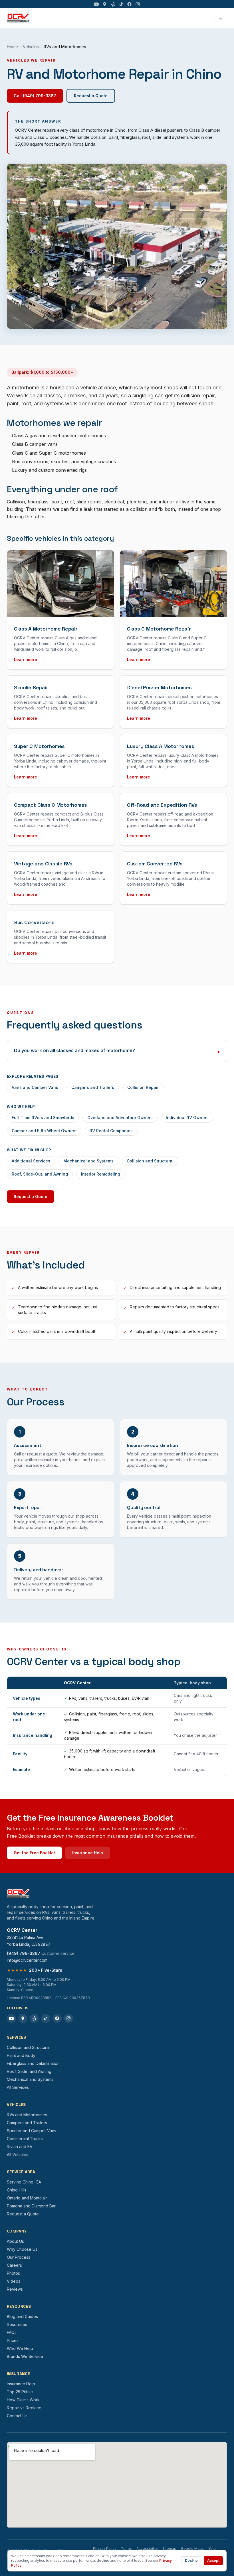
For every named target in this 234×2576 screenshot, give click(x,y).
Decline (191, 2560)
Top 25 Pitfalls (20, 2392)
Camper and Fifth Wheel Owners (44, 1131)
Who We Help (20, 2348)
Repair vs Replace (24, 2408)
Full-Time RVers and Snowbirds (43, 1118)
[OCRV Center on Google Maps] (105, 4)
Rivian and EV (20, 2147)
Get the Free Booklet (34, 1853)
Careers (14, 2265)
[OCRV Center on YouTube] (96, 4)
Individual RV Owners (187, 1118)
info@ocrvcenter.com (27, 1960)
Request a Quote (91, 96)
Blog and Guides (22, 2316)
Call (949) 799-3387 (35, 96)
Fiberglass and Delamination (33, 2063)
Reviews (15, 2289)
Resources (17, 2324)
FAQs (12, 2332)
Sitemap (169, 2548)
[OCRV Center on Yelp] (113, 4)
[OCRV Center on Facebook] (129, 4)
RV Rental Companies (111, 1131)
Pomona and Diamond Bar (31, 2206)
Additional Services (31, 1161)
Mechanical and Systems (88, 1161)
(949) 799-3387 (24, 1953)
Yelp (212, 2548)
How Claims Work (23, 2400)
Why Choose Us (22, 2249)
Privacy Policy (105, 2548)
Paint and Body (21, 2055)
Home (12, 47)
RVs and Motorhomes (27, 2115)
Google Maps (192, 2548)
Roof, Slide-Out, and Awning (40, 1174)
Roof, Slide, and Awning (29, 2071)
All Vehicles (18, 2155)
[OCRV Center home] (18, 18)
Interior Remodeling (101, 1174)
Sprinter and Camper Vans (32, 2131)
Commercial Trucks (25, 2139)
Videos (14, 2281)
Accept (213, 2560)
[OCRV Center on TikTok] (121, 4)
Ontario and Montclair (27, 2198)
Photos (13, 2273)
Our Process (19, 2257)
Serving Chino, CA (24, 2182)
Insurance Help (88, 1853)
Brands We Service (25, 2356)
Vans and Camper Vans (35, 1087)
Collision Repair (143, 1087)
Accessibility (147, 2548)
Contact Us (17, 2416)
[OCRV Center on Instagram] (138, 4)
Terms (126, 2548)
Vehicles (31, 47)
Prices (13, 2340)
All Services (18, 2087)
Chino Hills (17, 2190)
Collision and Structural (150, 1161)
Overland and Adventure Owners (120, 1118)
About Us (15, 2241)
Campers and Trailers (93, 1087)
